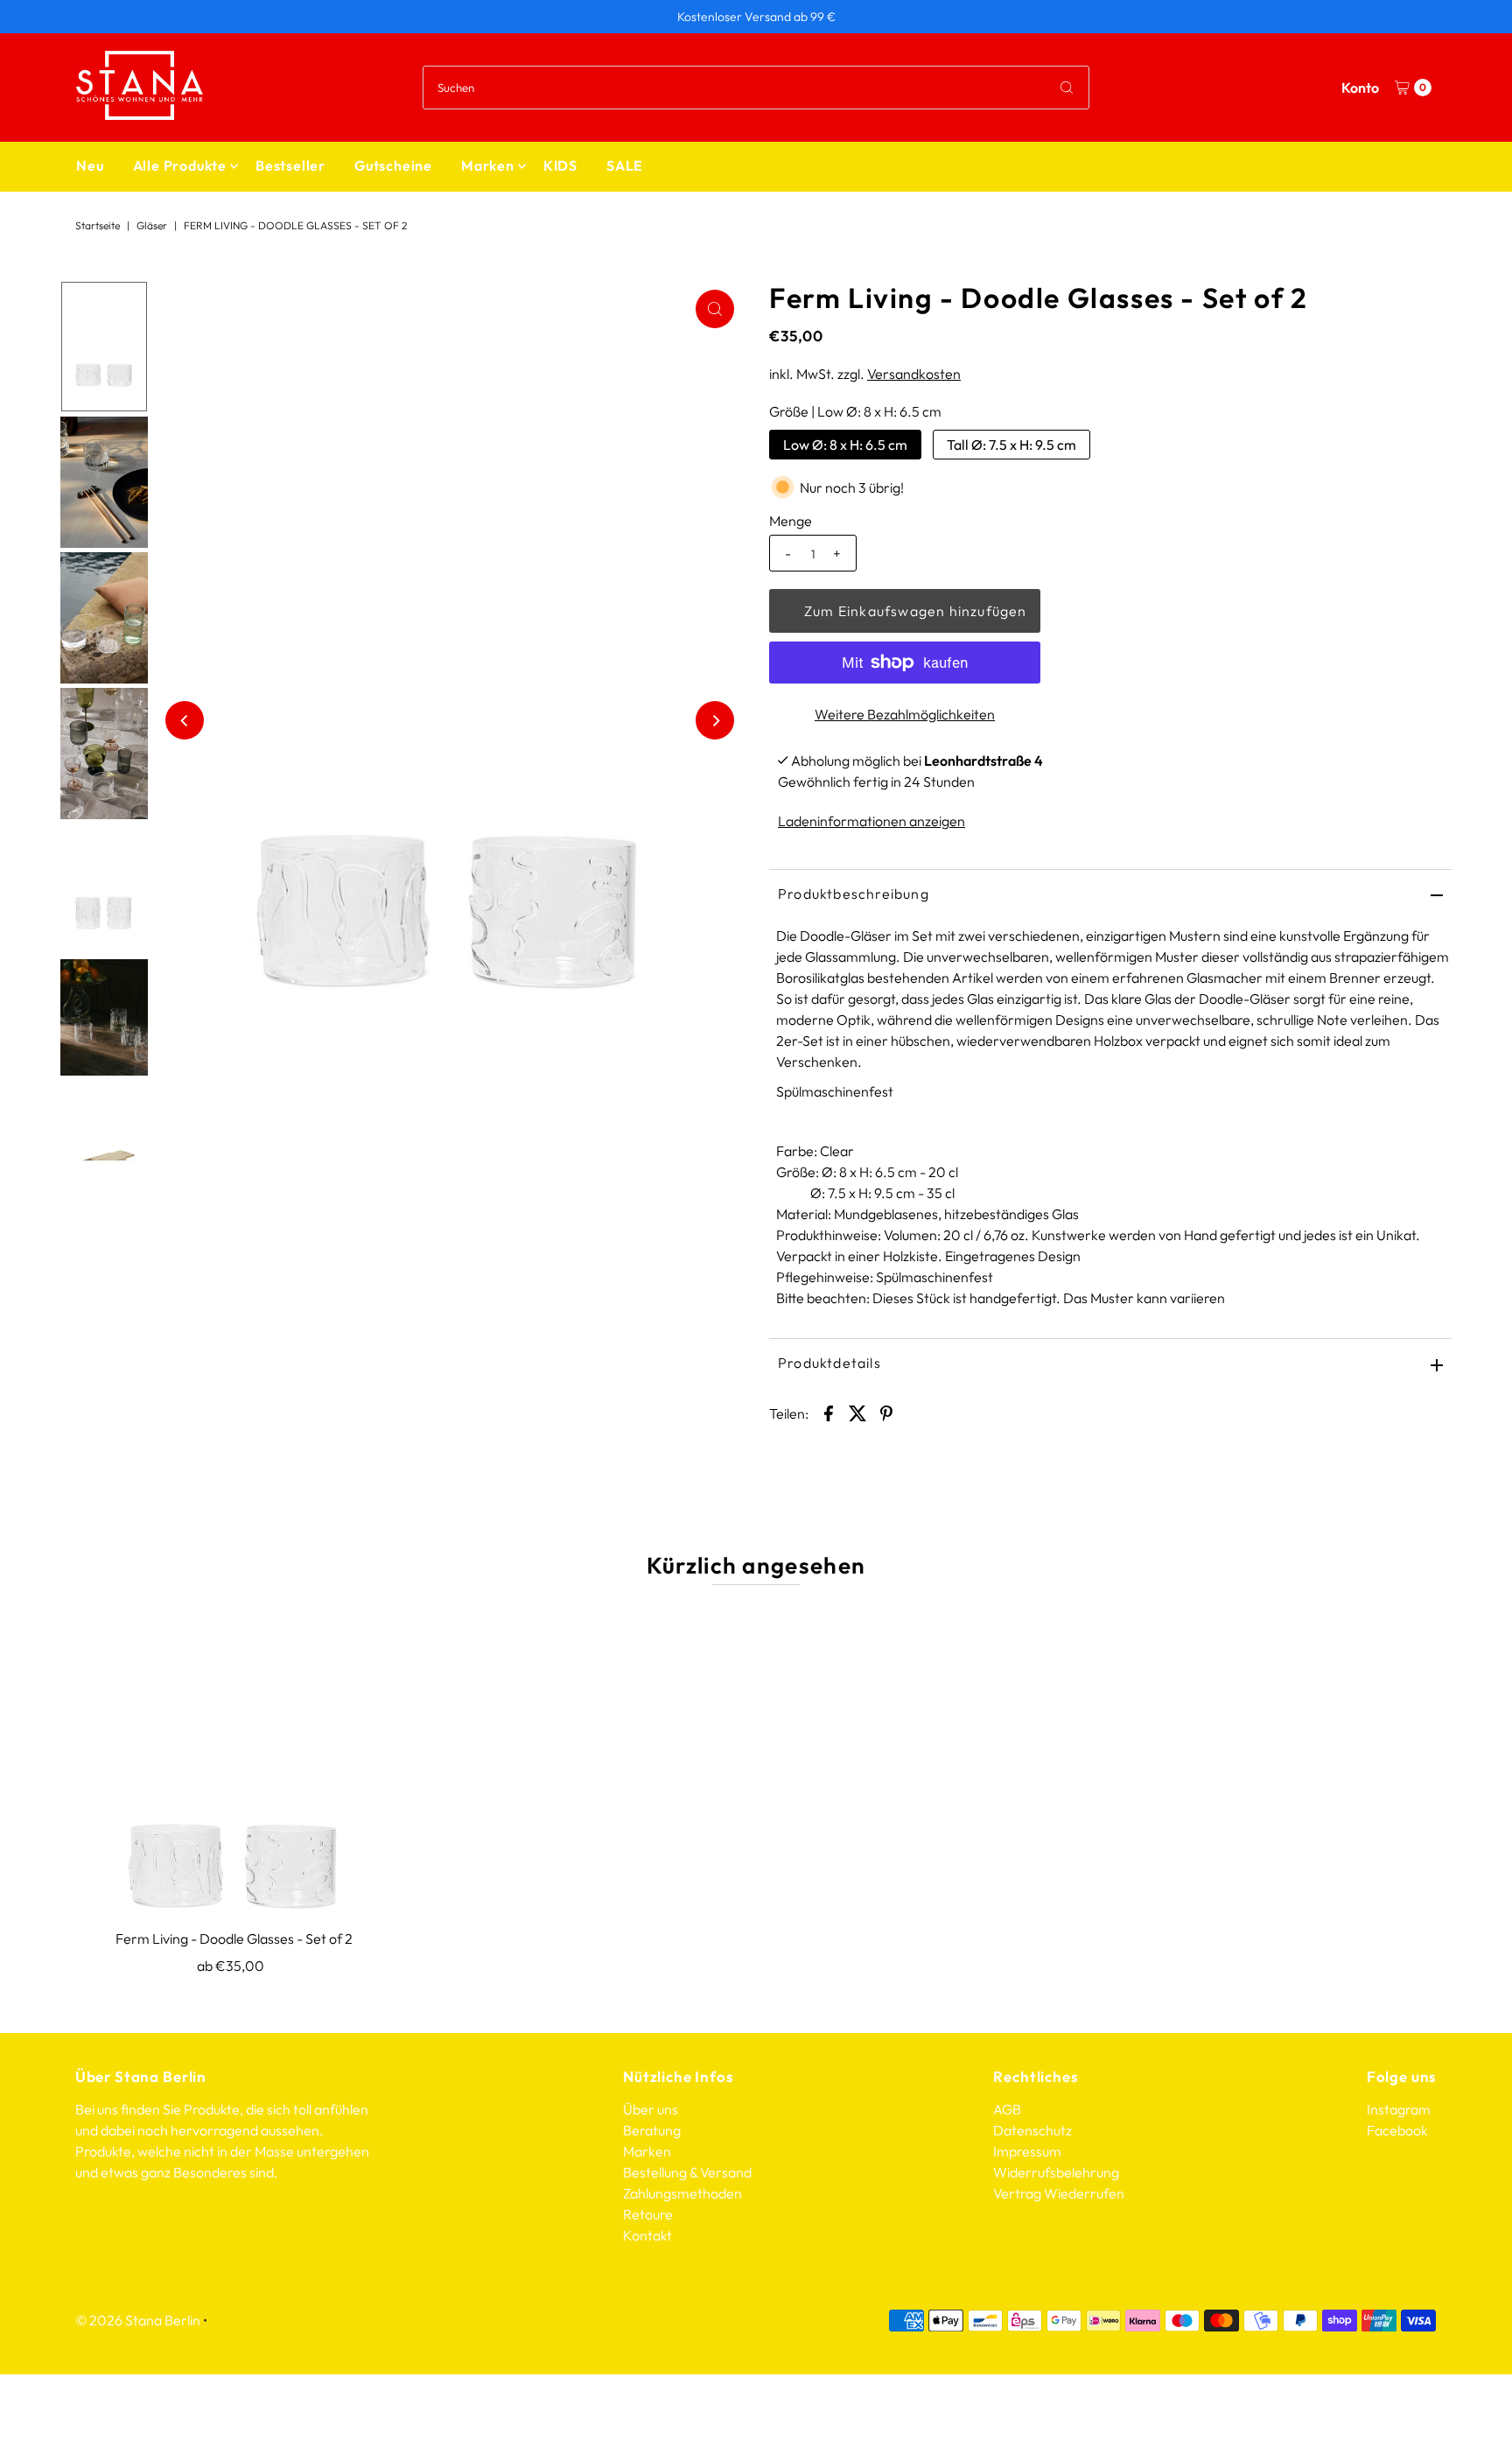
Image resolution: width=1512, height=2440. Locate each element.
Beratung (652, 2130)
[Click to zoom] (715, 309)
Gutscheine (393, 165)
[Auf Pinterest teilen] (886, 1412)
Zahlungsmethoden (682, 2193)
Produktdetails (829, 1363)
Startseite (98, 225)
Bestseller (290, 165)
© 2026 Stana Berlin (138, 2320)
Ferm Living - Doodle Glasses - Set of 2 (234, 1939)
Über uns (651, 2109)
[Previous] (185, 720)
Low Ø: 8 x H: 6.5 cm (845, 445)
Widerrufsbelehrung (1056, 2172)
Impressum (1027, 2151)
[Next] (715, 720)
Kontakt (647, 2235)
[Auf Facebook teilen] (829, 1412)
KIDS (560, 165)
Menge (791, 521)
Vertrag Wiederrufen (1059, 2193)
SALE (625, 165)
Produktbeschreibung (854, 894)
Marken (488, 165)
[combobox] (756, 88)
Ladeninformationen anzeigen (871, 821)
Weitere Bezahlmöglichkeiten (905, 714)
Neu (90, 165)
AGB (1007, 2109)
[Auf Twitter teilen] (857, 1412)
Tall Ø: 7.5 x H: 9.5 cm (1011, 445)
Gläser (152, 225)
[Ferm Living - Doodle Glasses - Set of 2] (234, 1761)
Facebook (1397, 2130)
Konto (1360, 88)
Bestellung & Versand (687, 2172)
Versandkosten (914, 374)
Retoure (648, 2214)
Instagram (1399, 2109)
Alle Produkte (180, 165)
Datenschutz (1032, 2130)
